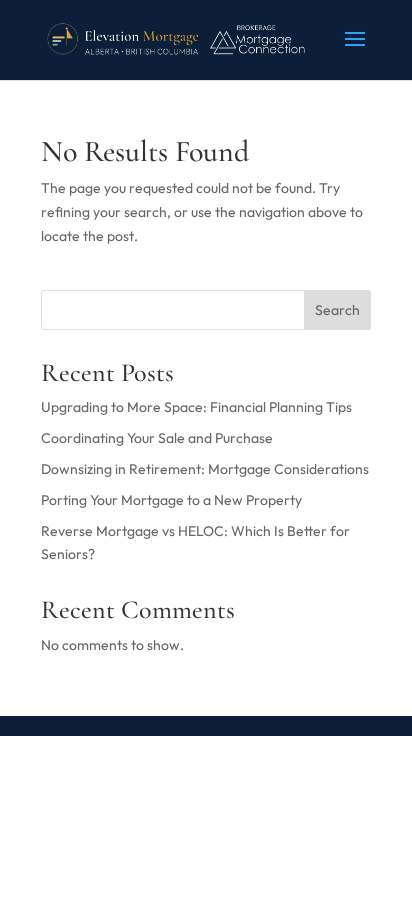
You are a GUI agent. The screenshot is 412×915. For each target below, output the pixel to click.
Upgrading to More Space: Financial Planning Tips (196, 407)
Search (337, 310)
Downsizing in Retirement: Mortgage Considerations (205, 469)
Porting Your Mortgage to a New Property (171, 500)
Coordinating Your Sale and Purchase (157, 438)
